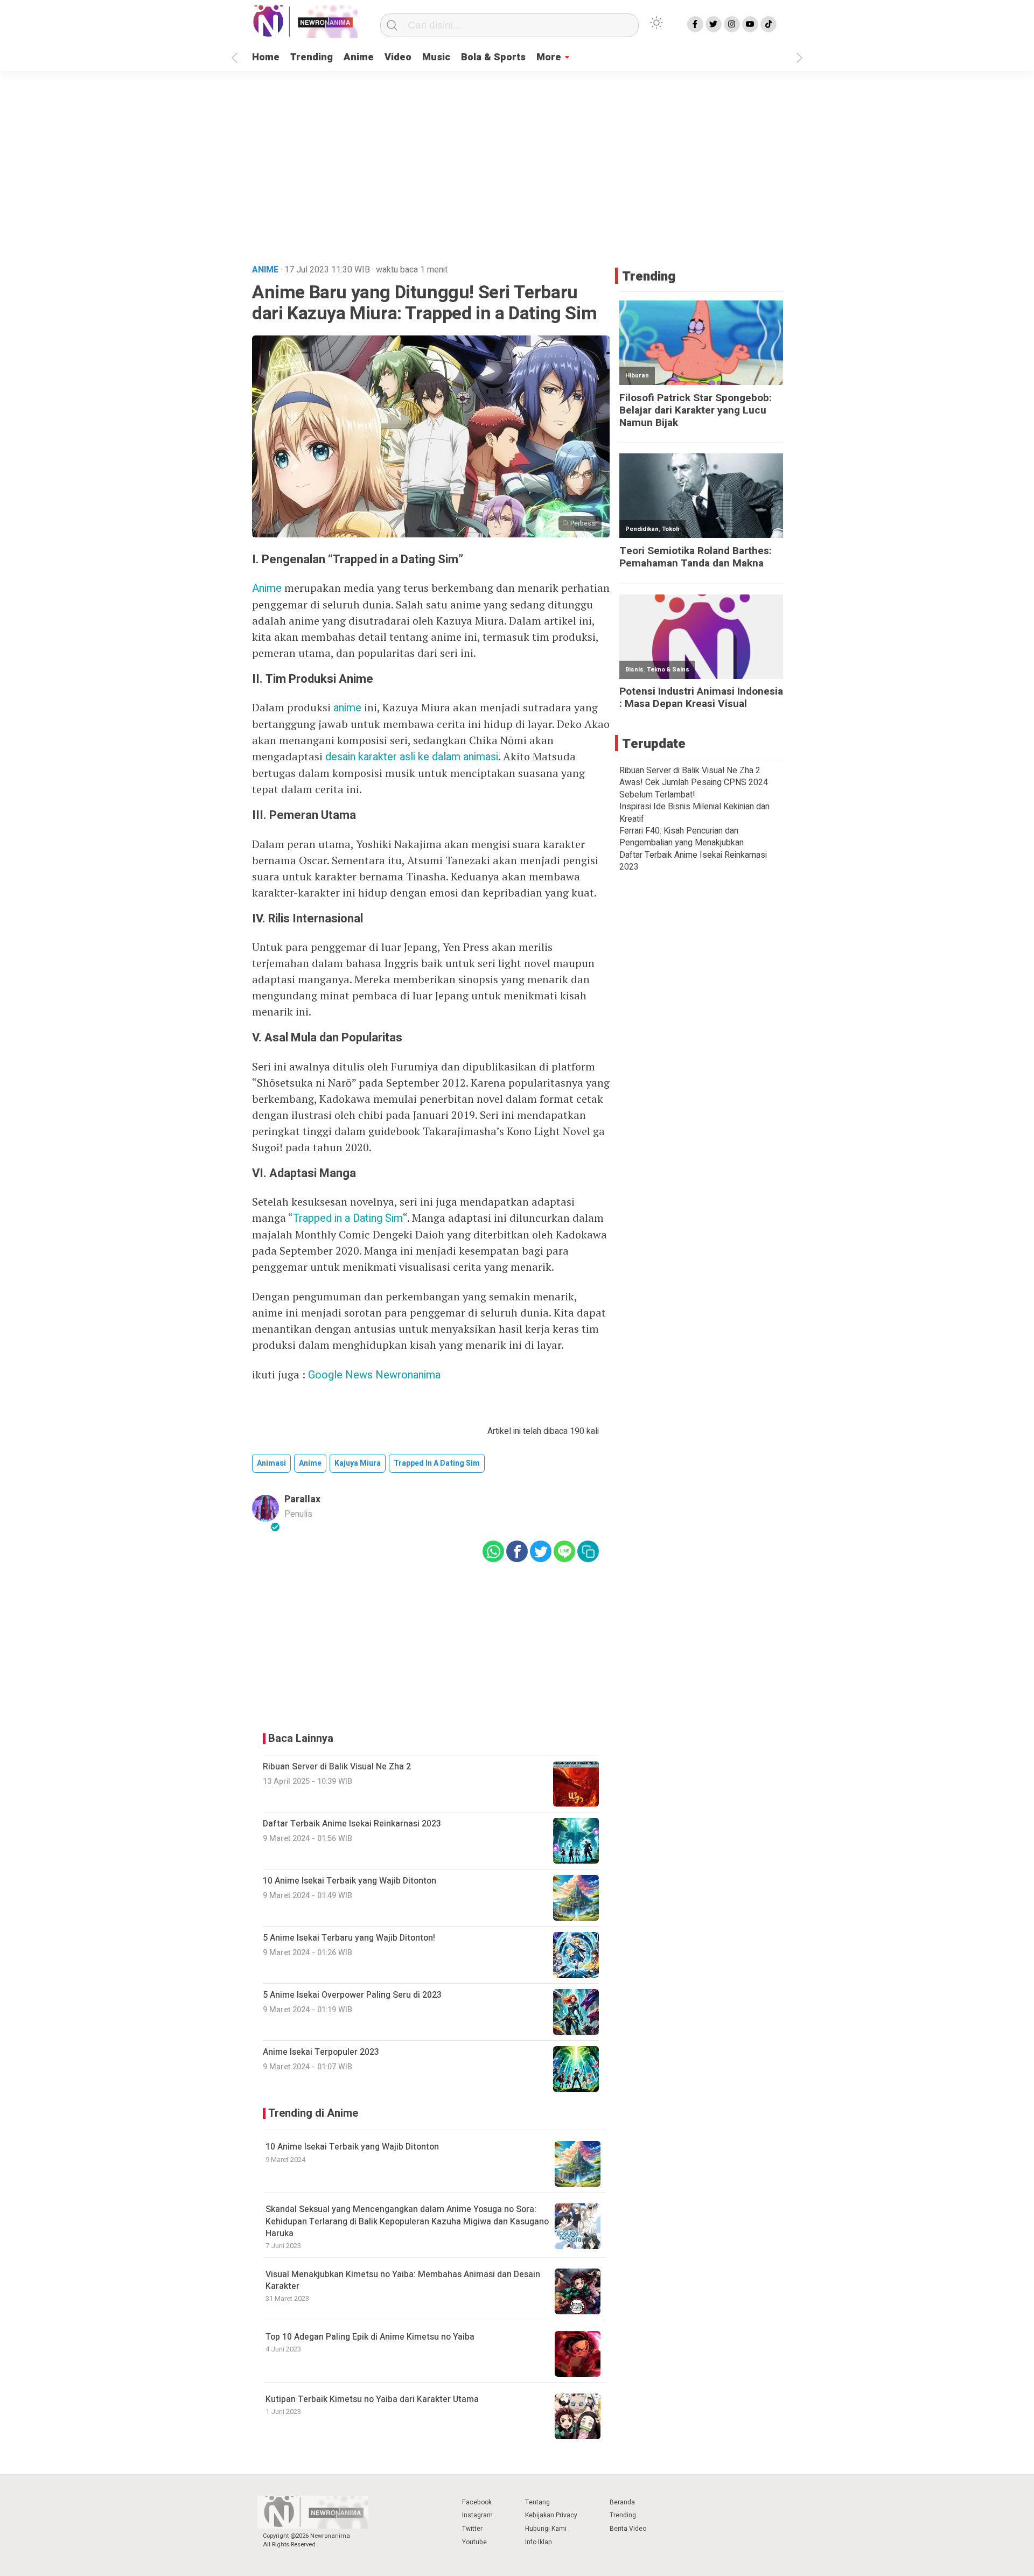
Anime (359, 57)
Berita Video (628, 2529)
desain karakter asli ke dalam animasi (412, 757)
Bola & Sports (493, 57)
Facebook (477, 2502)
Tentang (537, 2502)
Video (398, 57)
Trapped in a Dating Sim (348, 1218)
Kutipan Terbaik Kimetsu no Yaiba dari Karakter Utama (372, 2399)
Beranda (622, 2502)
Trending (312, 57)
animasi (271, 1463)
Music (436, 57)
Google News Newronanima (374, 1375)
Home (266, 57)
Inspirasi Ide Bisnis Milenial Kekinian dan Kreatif (694, 813)
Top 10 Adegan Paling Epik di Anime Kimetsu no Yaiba (370, 2337)
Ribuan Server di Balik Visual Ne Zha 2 (690, 771)
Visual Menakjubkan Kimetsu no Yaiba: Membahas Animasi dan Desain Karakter (403, 2280)
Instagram (477, 2515)
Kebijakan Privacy (551, 2515)
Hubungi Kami (546, 2529)
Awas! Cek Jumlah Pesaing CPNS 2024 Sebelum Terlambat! (694, 788)
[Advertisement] (517, 173)
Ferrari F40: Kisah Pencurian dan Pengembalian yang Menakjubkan (682, 837)
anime (347, 708)
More (549, 57)
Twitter (472, 2529)
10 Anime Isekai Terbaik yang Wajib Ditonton (352, 2147)
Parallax (302, 1499)
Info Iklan (539, 2542)
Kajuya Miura (358, 1463)
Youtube (474, 2542)
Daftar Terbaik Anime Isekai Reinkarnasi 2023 (693, 861)
